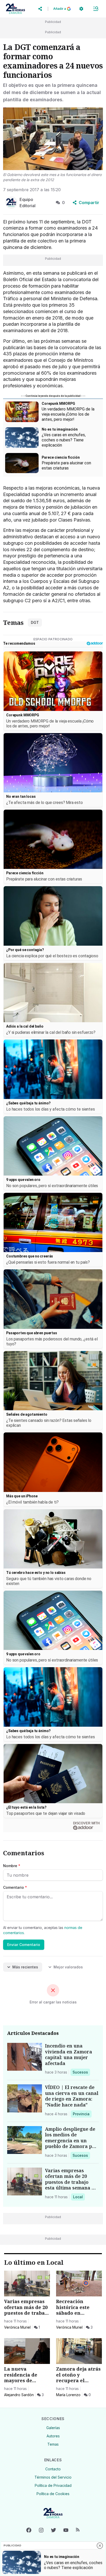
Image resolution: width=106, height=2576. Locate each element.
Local (79, 2197)
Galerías (53, 2428)
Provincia (82, 2114)
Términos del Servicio (53, 2477)
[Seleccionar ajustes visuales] (81, 9)
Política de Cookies (53, 2494)
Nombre (12, 1866)
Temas (53, 2444)
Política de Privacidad (53, 2485)
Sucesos (81, 2072)
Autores (53, 2436)
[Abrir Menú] (96, 9)
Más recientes (25, 1967)
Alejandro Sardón (19, 2395)
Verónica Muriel (17, 2327)
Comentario (15, 1887)
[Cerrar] (100, 2546)
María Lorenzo (68, 2395)
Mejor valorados (68, 1967)
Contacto (53, 2469)
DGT (35, 622)
